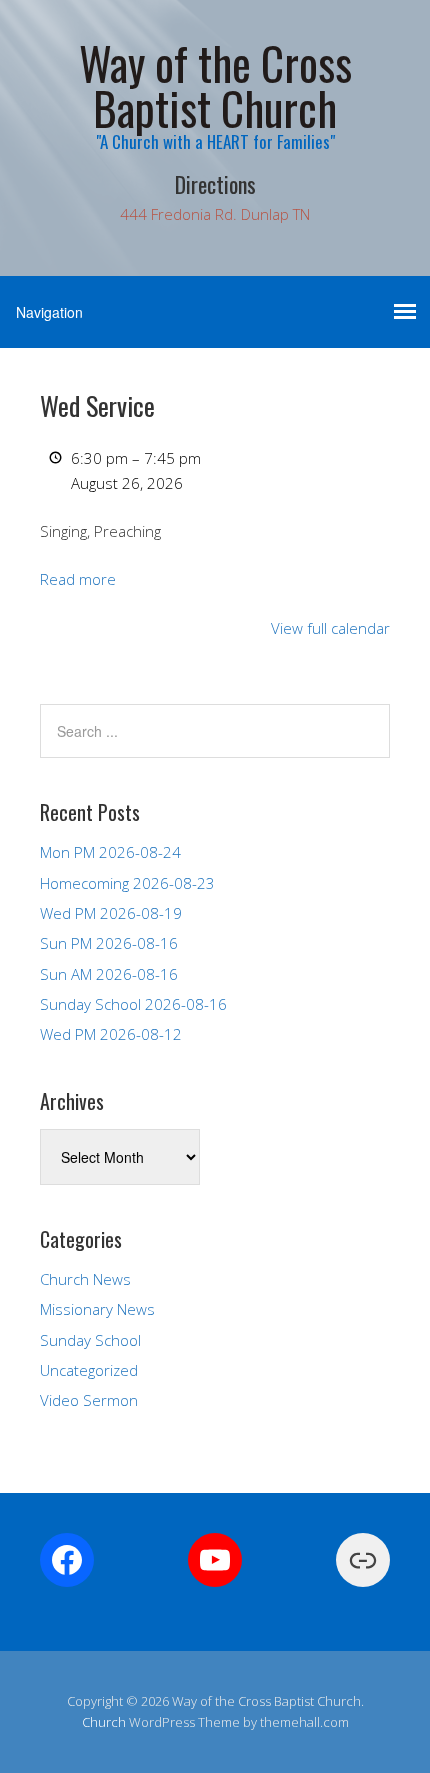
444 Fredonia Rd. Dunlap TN (215, 214)
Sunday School (90, 1340)
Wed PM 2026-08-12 (111, 1034)
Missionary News (97, 1309)
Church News (85, 1279)
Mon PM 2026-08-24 (110, 852)
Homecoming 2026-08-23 (127, 883)
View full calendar (330, 628)
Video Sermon (89, 1400)
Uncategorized (89, 1370)
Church (104, 1722)
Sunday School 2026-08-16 (133, 1004)
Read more (78, 579)
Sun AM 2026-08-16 (109, 974)
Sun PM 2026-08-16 (109, 943)
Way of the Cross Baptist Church (215, 85)
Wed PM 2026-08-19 (111, 913)
